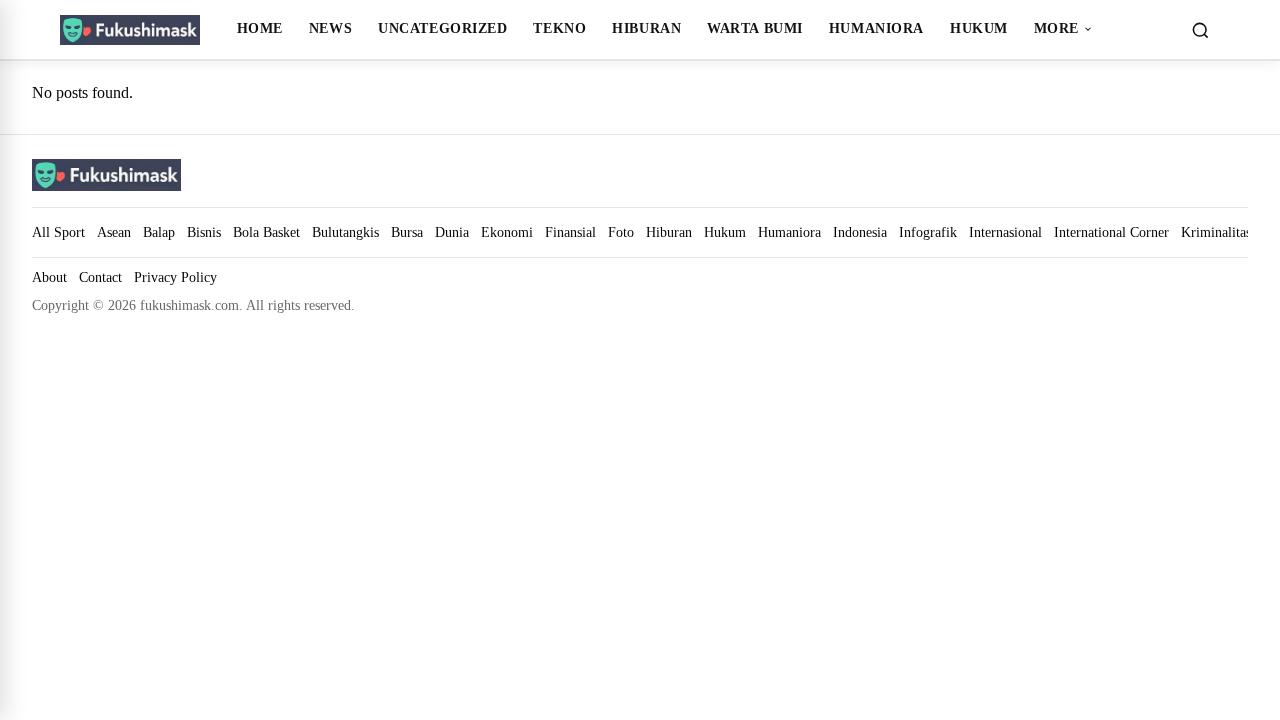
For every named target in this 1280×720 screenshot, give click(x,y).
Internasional (1005, 232)
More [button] (1056, 28)
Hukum (979, 28)
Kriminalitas (1216, 232)
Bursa (407, 232)
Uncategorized (442, 28)
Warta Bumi (755, 28)
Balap (159, 232)
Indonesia (860, 232)
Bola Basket (266, 232)
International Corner (1111, 232)
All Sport (58, 232)
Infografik (928, 232)
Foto (621, 232)
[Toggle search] (1200, 30)
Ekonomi (507, 232)
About (49, 277)
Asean (114, 232)
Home (260, 28)
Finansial (570, 232)
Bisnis (204, 232)
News (330, 28)
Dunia (452, 232)
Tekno (559, 28)
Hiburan (646, 28)
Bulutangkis (345, 232)
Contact (100, 277)
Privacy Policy (175, 277)
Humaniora (876, 28)
